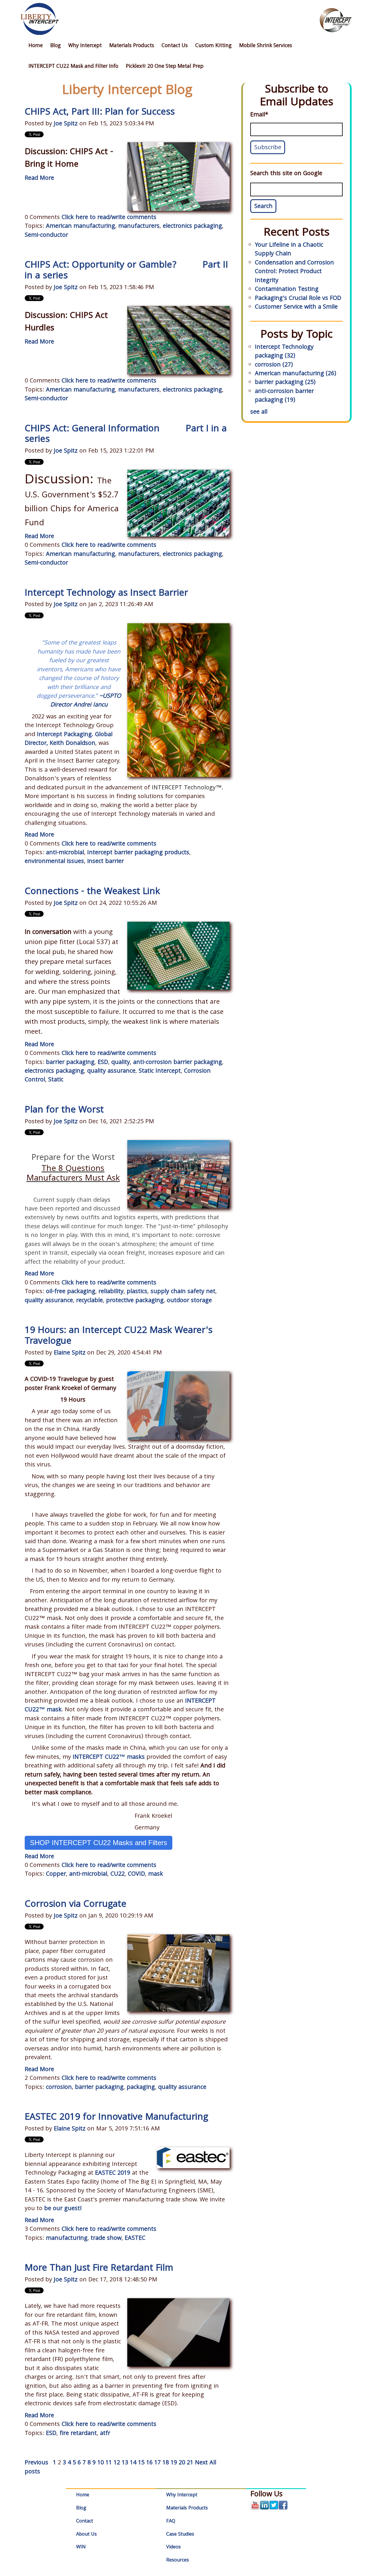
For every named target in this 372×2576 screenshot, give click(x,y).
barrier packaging (70, 1063)
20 (182, 2463)
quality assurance (111, 1071)
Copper (56, 1874)
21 (190, 2463)
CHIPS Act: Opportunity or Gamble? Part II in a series (126, 271)
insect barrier (105, 862)
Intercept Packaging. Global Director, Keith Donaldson (69, 739)
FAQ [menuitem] (171, 2521)
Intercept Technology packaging (284, 352)
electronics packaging (192, 227)
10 (101, 2463)
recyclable (90, 1301)
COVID (136, 1874)
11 (109, 2463)
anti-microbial (65, 853)
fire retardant (78, 2434)
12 (117, 2463)
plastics (137, 1292)
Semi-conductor (46, 236)
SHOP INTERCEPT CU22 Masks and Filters (99, 1843)
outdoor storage (189, 1301)
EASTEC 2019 (113, 2173)
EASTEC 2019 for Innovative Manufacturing (116, 2118)
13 (125, 2463)
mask (156, 1874)
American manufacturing (81, 227)
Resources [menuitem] (178, 2560)
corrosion (59, 2088)
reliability (111, 1292)
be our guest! (63, 2209)
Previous (36, 2463)
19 (174, 2463)
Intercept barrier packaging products (138, 853)
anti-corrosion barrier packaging (178, 1063)
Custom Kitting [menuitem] (213, 46)
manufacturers (139, 227)
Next (201, 2463)
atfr (105, 2434)
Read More (39, 179)
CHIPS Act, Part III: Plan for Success (100, 113)
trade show (106, 2239)
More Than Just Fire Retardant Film (99, 2269)
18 (166, 2463)
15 (141, 2463)
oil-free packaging (71, 1292)
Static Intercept (160, 1071)
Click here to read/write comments (109, 218)
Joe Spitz (66, 124)
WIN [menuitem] (81, 2547)
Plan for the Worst (64, 1111)
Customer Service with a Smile (296, 307)
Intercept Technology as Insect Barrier (106, 594)
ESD (103, 1063)
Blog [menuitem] (56, 46)
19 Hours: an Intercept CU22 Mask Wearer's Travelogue (119, 1336)
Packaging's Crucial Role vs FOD (298, 299)
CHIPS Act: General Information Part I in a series (126, 435)
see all (259, 412)
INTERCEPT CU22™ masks (109, 1758)
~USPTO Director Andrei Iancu (86, 701)
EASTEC (135, 2239)
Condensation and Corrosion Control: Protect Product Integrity (294, 272)
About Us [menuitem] (86, 2535)
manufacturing (67, 2239)
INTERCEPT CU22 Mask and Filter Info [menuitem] (73, 67)
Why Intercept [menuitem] (85, 46)
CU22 (118, 1874)
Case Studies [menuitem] (180, 2535)
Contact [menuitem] (85, 2521)
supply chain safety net (183, 1292)
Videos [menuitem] (174, 2547)
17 (158, 2463)
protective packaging (135, 1301)
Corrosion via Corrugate (76, 1905)
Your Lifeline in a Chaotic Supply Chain (289, 250)
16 (149, 2463)
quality (121, 1063)
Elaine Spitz (70, 1353)
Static (56, 1080)
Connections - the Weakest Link (92, 892)
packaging (141, 2088)
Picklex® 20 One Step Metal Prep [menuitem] (165, 67)
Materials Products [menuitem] (132, 46)
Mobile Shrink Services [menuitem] (266, 46)
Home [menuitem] (36, 46)
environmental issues (54, 862)
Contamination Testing (287, 290)
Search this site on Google (286, 174)
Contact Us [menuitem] (175, 46)
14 (133, 2463)
